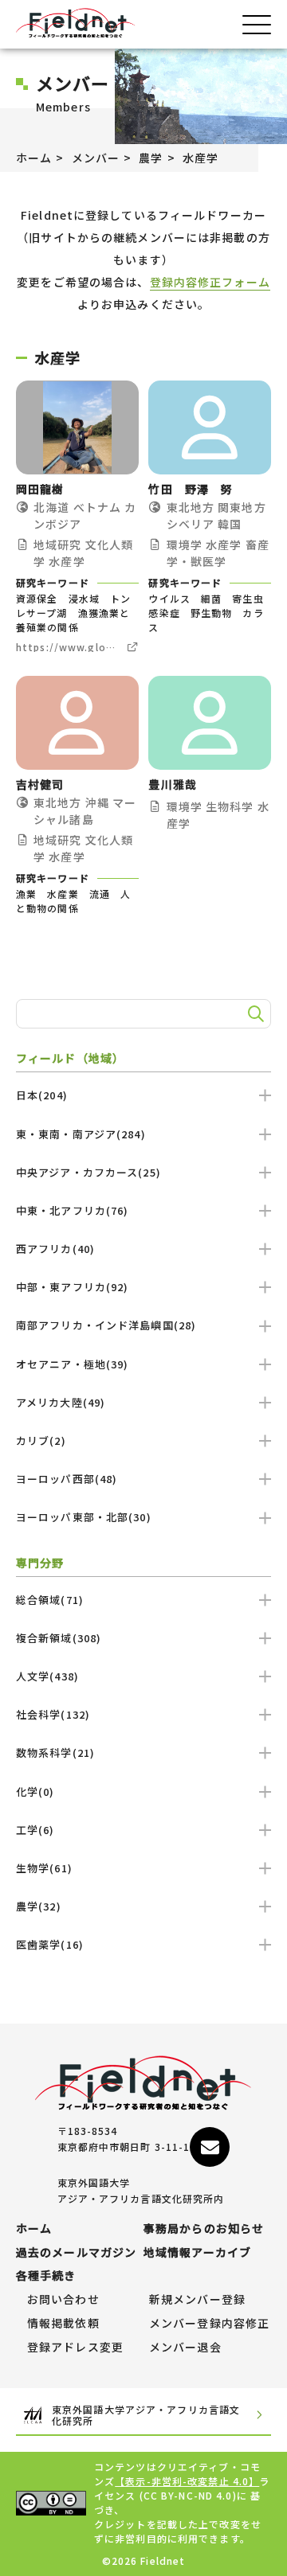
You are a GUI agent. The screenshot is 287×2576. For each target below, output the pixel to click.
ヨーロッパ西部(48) (67, 1479)
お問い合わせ (63, 2300)
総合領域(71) (50, 1600)
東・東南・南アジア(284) (81, 1134)
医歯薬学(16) (50, 1944)
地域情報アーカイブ (197, 2253)
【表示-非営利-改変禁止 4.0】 (187, 2481)
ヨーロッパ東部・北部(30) (84, 1517)
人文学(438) (47, 1676)
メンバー (96, 158)
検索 (254, 1014)
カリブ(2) (41, 1440)
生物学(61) (44, 1868)
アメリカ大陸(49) (61, 1402)
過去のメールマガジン (76, 2253)
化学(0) (35, 1791)
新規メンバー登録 (197, 2300)
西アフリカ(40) (55, 1249)
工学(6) (35, 1830)
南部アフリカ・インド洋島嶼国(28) (106, 1325)
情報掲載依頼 (63, 2324)
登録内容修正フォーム (210, 282)
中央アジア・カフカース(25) (88, 1172)
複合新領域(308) (59, 1638)
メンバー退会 (185, 2348)
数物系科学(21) (55, 1752)
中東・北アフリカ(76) (72, 1210)
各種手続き (46, 2276)
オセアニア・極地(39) (72, 1364)
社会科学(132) (53, 1714)
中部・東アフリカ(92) (72, 1287)
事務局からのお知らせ (204, 2229)
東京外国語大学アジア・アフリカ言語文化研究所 (146, 2416)
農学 (151, 158)
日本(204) (42, 1095)
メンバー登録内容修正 (209, 2324)
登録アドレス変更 (75, 2348)
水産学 (201, 158)
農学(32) (39, 1906)
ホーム (34, 158)
